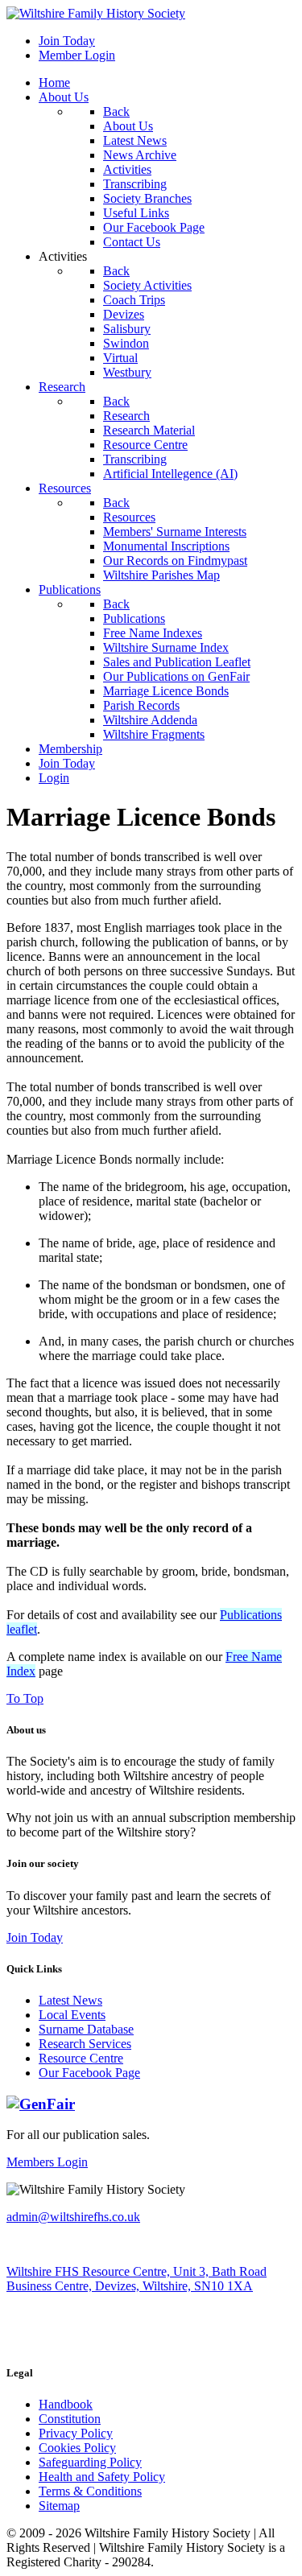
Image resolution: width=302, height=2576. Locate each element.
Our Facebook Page (89, 2073)
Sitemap (59, 2506)
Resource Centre (81, 2058)
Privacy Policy (76, 2433)
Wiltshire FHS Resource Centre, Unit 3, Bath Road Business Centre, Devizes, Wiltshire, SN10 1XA (137, 2279)
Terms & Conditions (90, 2491)
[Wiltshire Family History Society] (96, 13)
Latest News (70, 2000)
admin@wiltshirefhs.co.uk (73, 2217)
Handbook (66, 2404)
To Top (25, 1698)
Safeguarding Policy (90, 2462)
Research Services (85, 2044)
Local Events (72, 2015)
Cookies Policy (77, 2448)
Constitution (70, 2419)
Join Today (35, 1937)
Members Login (47, 2162)
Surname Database (86, 2029)
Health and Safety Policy (102, 2477)
